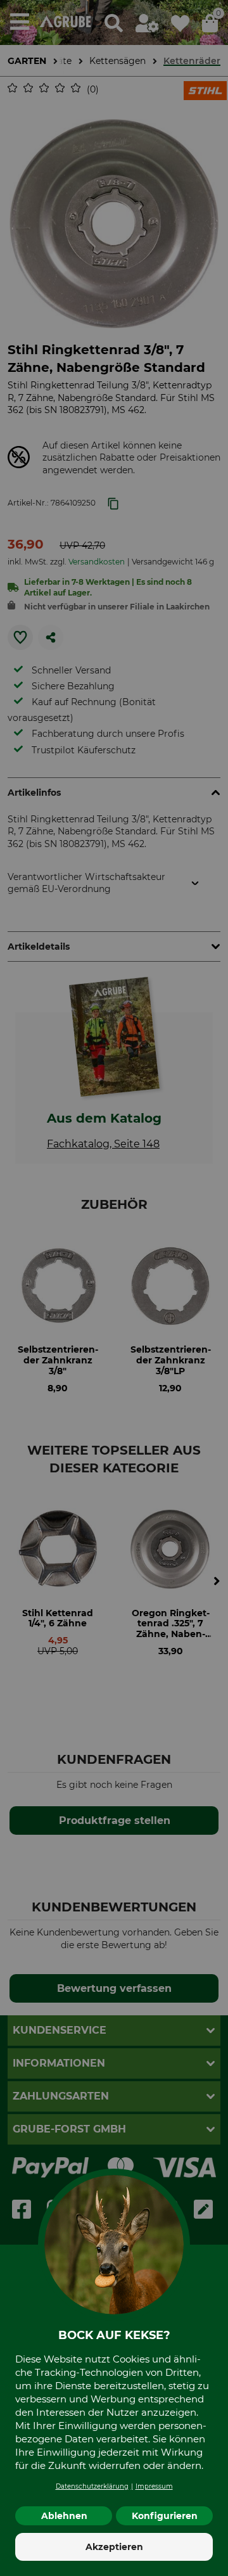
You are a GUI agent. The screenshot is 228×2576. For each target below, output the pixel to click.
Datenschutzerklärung (92, 2486)
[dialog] (114, 1288)
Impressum (154, 2486)
